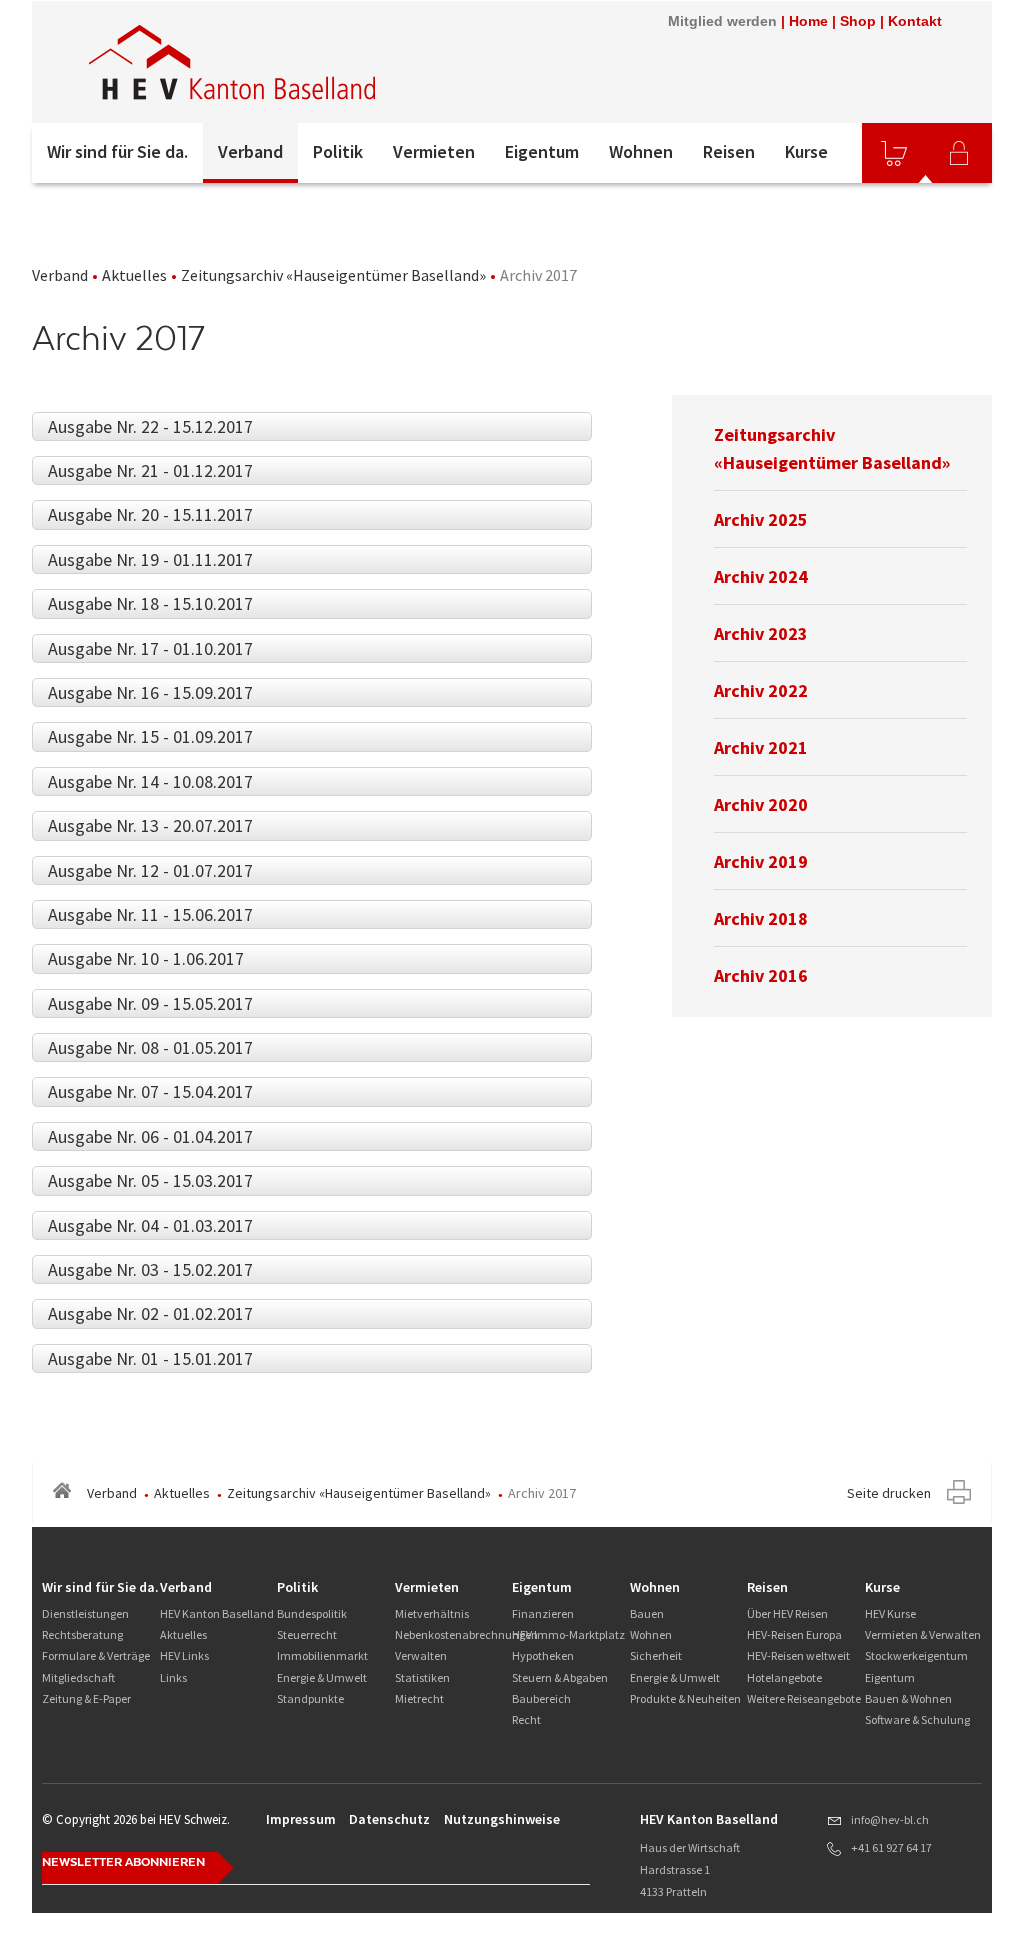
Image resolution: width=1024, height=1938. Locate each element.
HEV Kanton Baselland (217, 1613)
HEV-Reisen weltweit (798, 1655)
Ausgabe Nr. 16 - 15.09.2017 (150, 692)
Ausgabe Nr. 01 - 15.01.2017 (150, 1358)
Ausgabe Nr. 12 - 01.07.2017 (150, 870)
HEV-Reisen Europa (794, 1634)
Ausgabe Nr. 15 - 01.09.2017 (150, 736)
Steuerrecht (307, 1634)
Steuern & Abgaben (560, 1677)
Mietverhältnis (432, 1613)
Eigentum (542, 151)
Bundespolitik (312, 1613)
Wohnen (641, 151)
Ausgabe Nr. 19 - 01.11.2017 (150, 559)
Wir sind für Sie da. (117, 151)
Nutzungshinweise (502, 1819)
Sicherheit (656, 1655)
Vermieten (434, 151)
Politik (338, 151)
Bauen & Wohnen (908, 1698)
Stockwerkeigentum (916, 1655)
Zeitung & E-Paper (86, 1698)
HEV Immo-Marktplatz (568, 1634)
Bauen (647, 1613)
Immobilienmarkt (322, 1655)
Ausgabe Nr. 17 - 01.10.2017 (150, 648)
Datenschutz (389, 1819)
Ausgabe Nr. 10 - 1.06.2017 (146, 958)
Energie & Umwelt (322, 1677)
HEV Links (184, 1655)
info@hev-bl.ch (890, 1819)
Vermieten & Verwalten (923, 1634)
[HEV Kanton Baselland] (301, 62)
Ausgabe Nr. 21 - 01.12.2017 (150, 470)
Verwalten (421, 1655)
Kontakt (915, 21)
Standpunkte (310, 1698)
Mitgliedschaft (78, 1677)
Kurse (806, 151)
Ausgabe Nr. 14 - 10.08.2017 (150, 781)
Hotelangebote (784, 1677)
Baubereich (541, 1698)
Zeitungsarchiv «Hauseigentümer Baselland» (333, 275)
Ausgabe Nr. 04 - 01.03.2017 (150, 1225)
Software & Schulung (917, 1719)
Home (808, 21)
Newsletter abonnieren (123, 1862)
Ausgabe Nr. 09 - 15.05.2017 (150, 1003)
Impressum (301, 1819)
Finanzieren (543, 1613)
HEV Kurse (890, 1613)
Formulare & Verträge (96, 1655)
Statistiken (422, 1677)
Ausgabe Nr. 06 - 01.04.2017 (150, 1136)
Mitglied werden (722, 21)
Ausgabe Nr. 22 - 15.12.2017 (150, 426)
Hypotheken (543, 1655)
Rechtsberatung (82, 1634)
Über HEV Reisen (787, 1613)
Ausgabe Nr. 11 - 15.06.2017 (150, 914)
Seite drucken (889, 1493)
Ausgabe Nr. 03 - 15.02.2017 (150, 1269)
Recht (526, 1719)
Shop (858, 21)
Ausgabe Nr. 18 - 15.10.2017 (150, 603)
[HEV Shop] (894, 153)
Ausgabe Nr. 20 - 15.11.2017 (150, 514)
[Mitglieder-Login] (959, 153)
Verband (250, 151)
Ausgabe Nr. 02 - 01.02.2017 (150, 1313)
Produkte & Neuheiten (685, 1698)
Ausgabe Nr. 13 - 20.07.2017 (150, 825)
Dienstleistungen (85, 1613)
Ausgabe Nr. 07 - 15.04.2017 (150, 1091)
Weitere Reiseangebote (804, 1698)
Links (173, 1677)
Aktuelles (134, 275)
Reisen (729, 151)
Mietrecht (419, 1698)
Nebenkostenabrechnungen (466, 1634)
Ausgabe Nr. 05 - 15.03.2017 (150, 1180)
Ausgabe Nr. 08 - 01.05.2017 (150, 1047)
